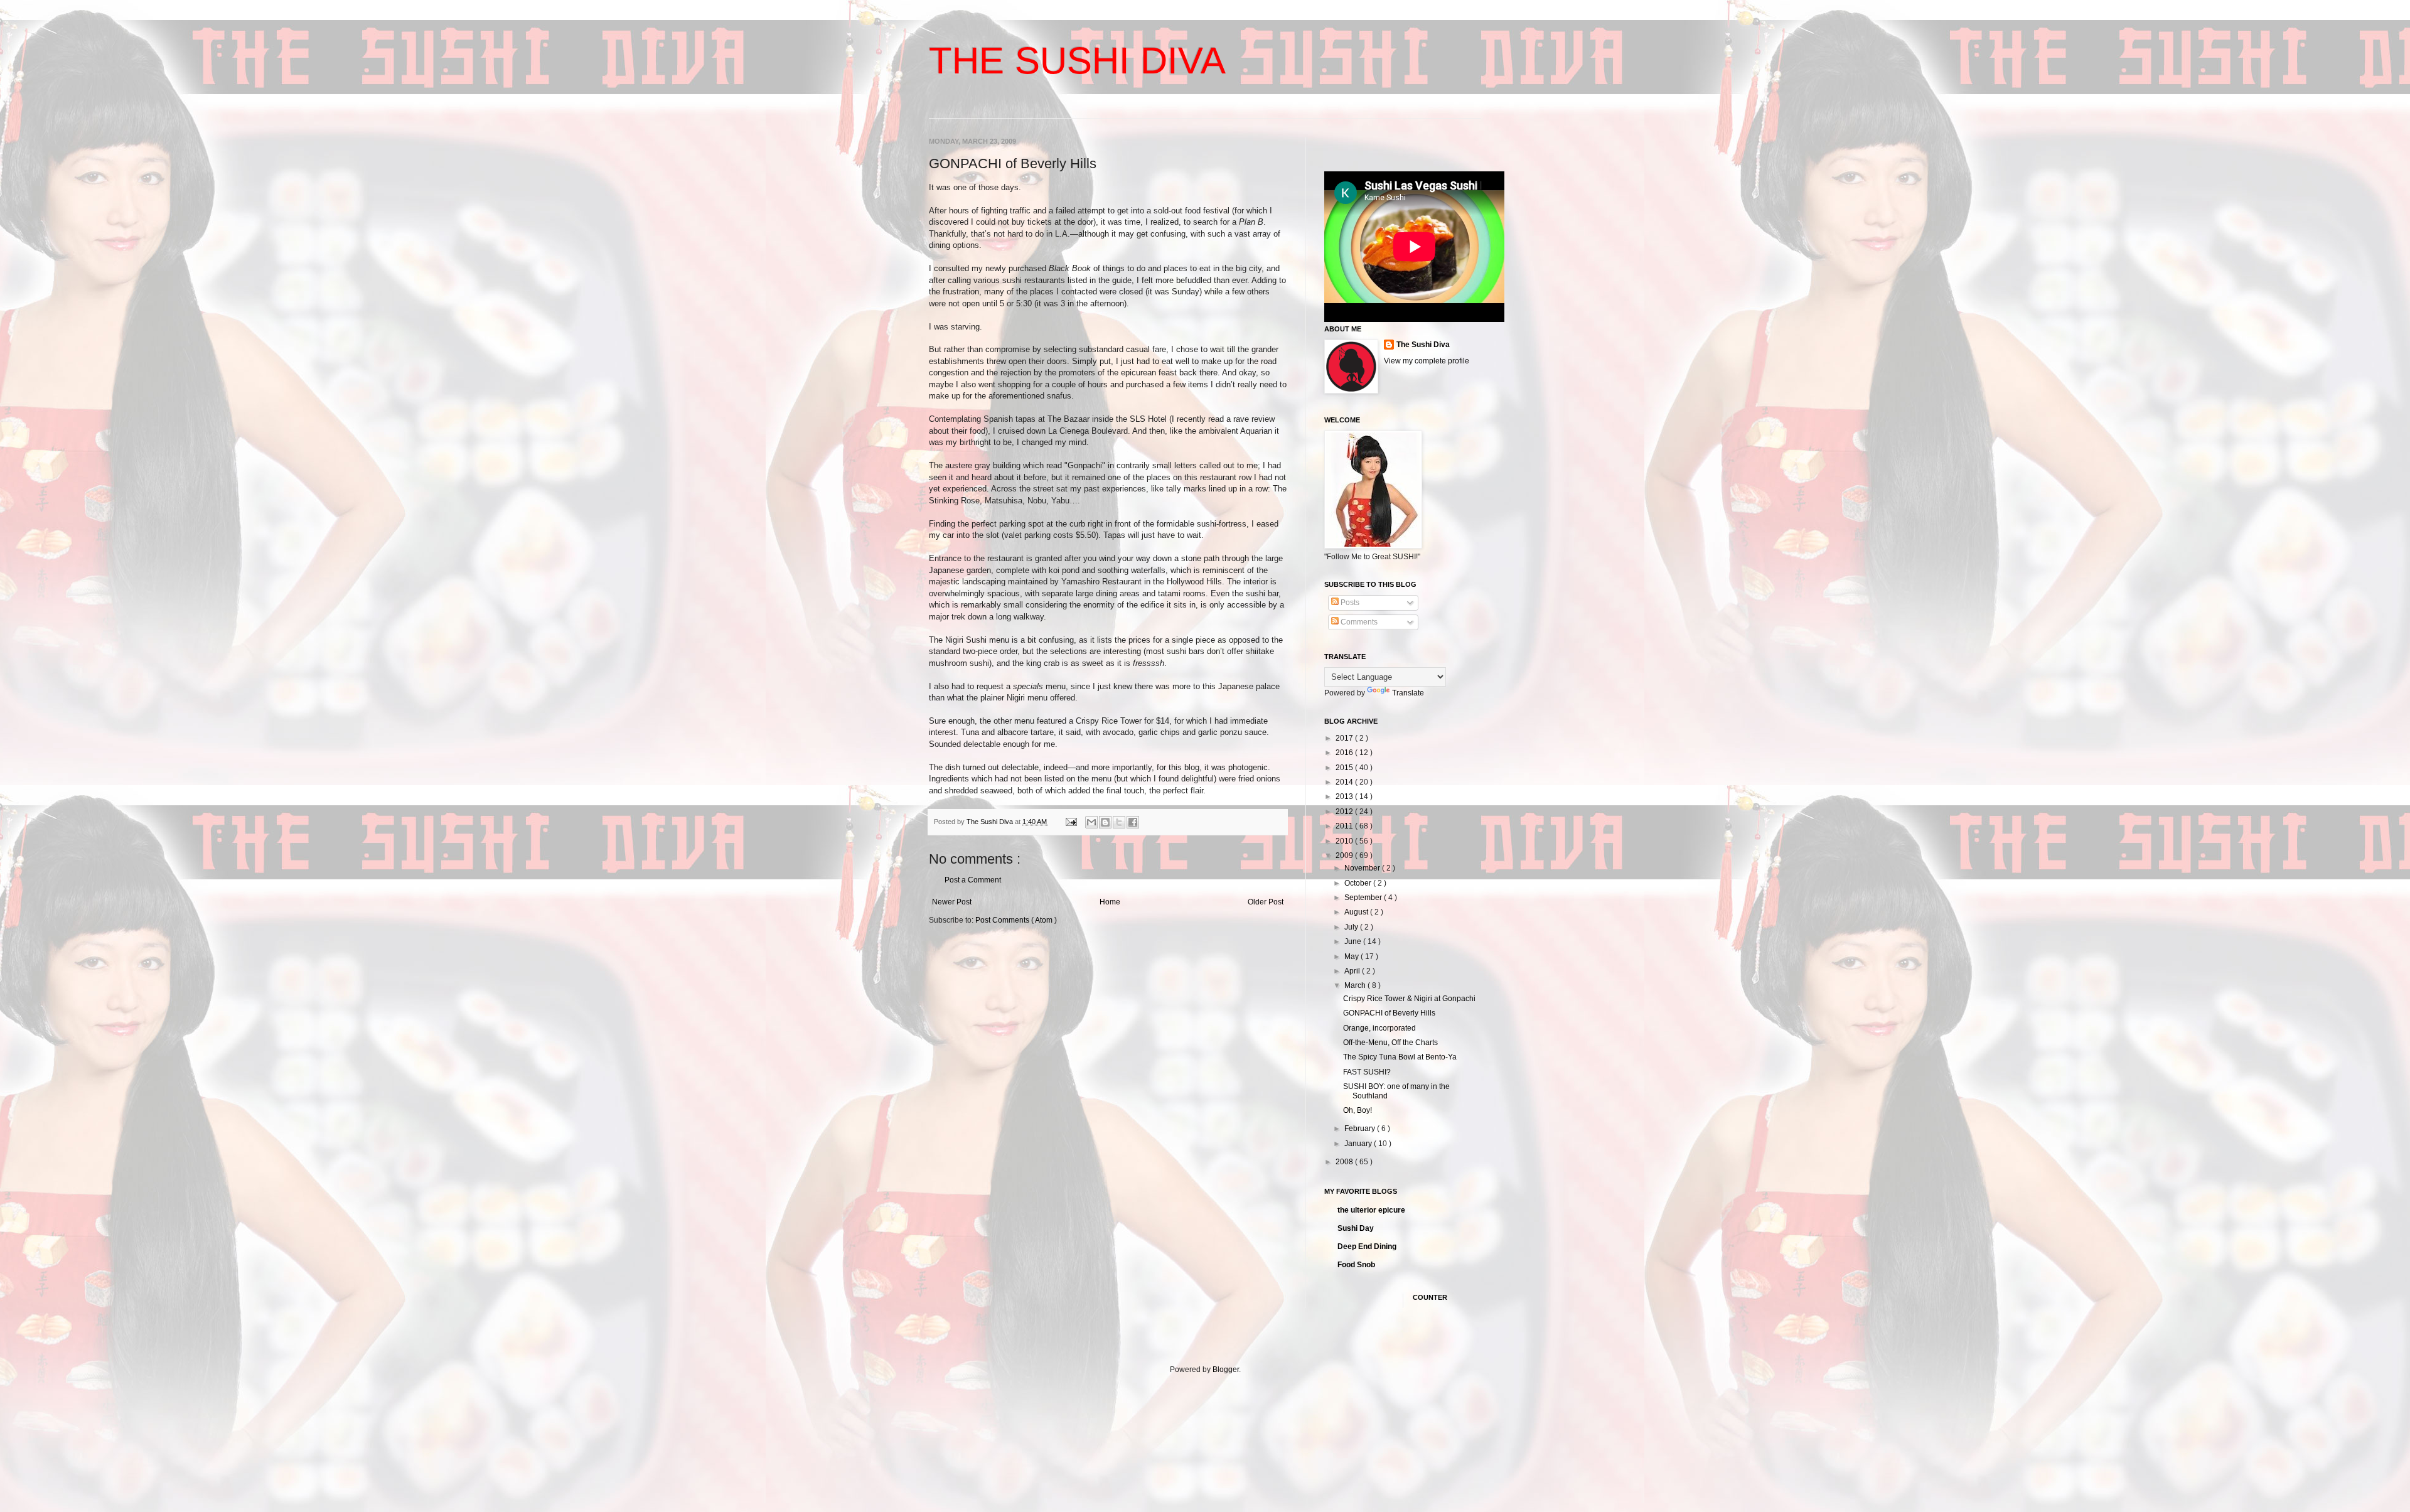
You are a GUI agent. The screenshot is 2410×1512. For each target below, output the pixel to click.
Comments (1358, 622)
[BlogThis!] (1105, 822)
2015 (1345, 768)
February (1361, 1129)
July (1352, 927)
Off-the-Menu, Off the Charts (1390, 1043)
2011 (1345, 826)
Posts (1349, 603)
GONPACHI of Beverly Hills (1389, 1013)
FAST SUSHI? (1367, 1072)
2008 (1345, 1162)
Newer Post (952, 902)
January (1359, 1144)
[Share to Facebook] (1133, 822)
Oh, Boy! (1358, 1110)
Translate (1408, 693)
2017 (1345, 738)
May (1352, 957)
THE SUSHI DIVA (1077, 61)
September (1364, 898)
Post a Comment (973, 880)
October (1359, 883)
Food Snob (1356, 1265)
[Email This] (1091, 822)
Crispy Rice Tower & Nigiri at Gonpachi (1409, 999)
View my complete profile (1427, 361)
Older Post (1266, 902)
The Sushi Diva (1423, 345)
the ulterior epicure (1371, 1210)
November (1363, 868)
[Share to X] (1119, 822)
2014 (1345, 782)
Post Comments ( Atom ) (1016, 920)
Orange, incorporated (1379, 1028)
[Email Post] (1071, 822)
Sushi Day (1356, 1228)
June (1354, 941)
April (1353, 971)
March (1356, 985)
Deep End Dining (1367, 1247)
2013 (1345, 796)
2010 (1345, 841)
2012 (1345, 812)
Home (1110, 902)
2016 (1345, 753)
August (1357, 912)
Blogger (1226, 1370)
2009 (1345, 855)
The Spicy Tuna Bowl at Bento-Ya (1400, 1057)
